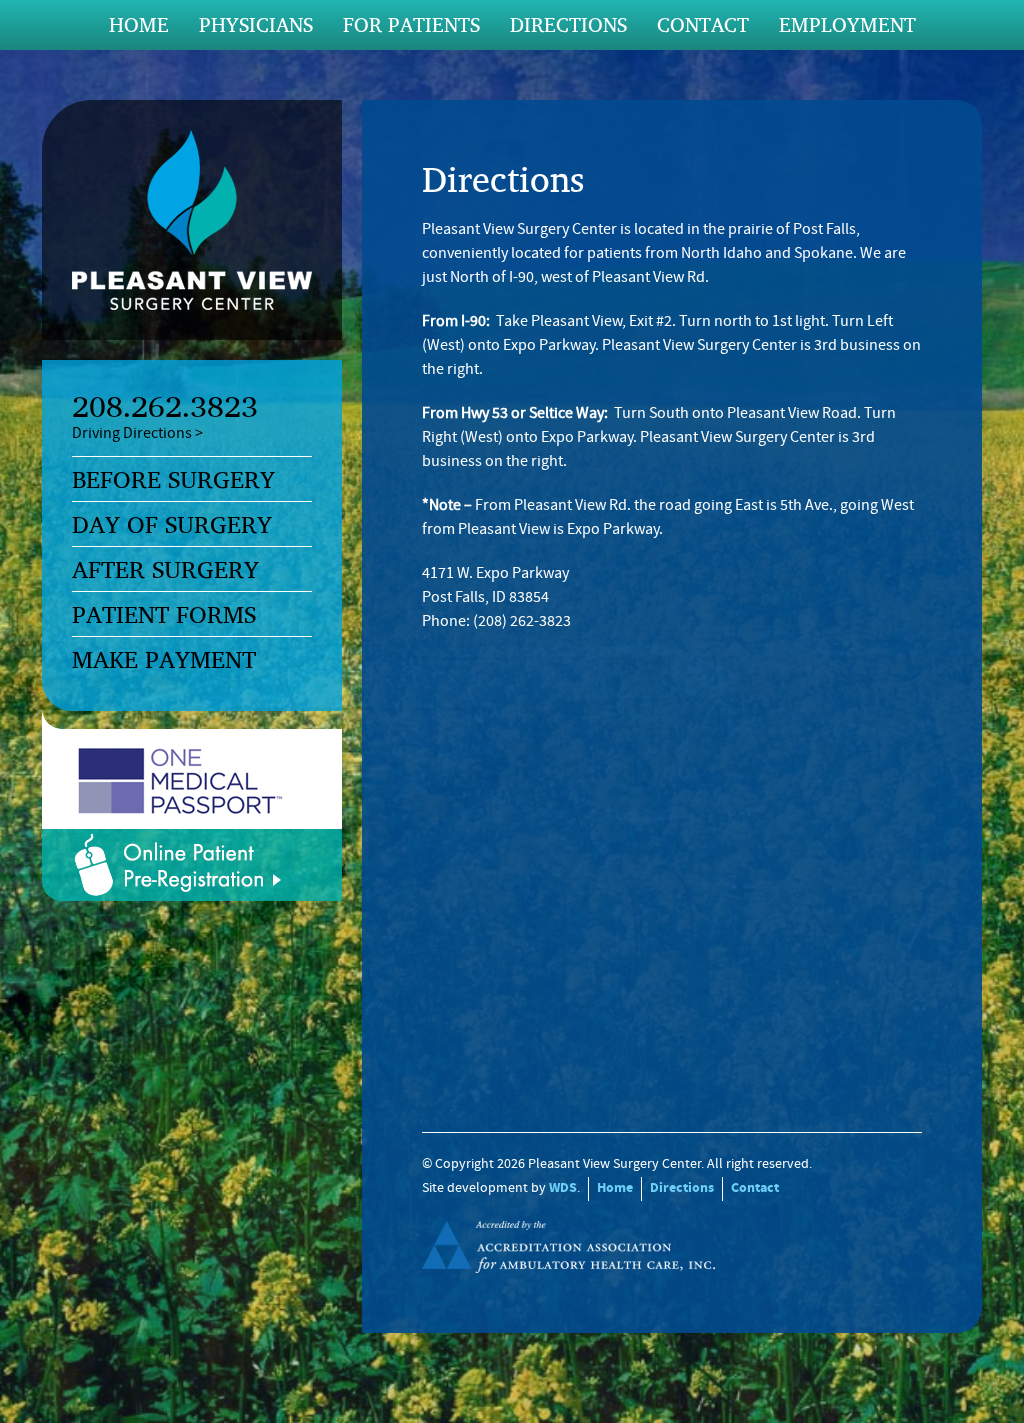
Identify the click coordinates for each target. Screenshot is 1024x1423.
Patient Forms (164, 614)
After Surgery (165, 569)
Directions (568, 24)
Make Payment (164, 659)
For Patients (411, 24)
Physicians (256, 24)
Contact (703, 24)
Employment (847, 24)
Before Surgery (173, 479)
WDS (563, 1188)
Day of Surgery (172, 524)
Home (139, 24)
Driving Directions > (137, 434)
